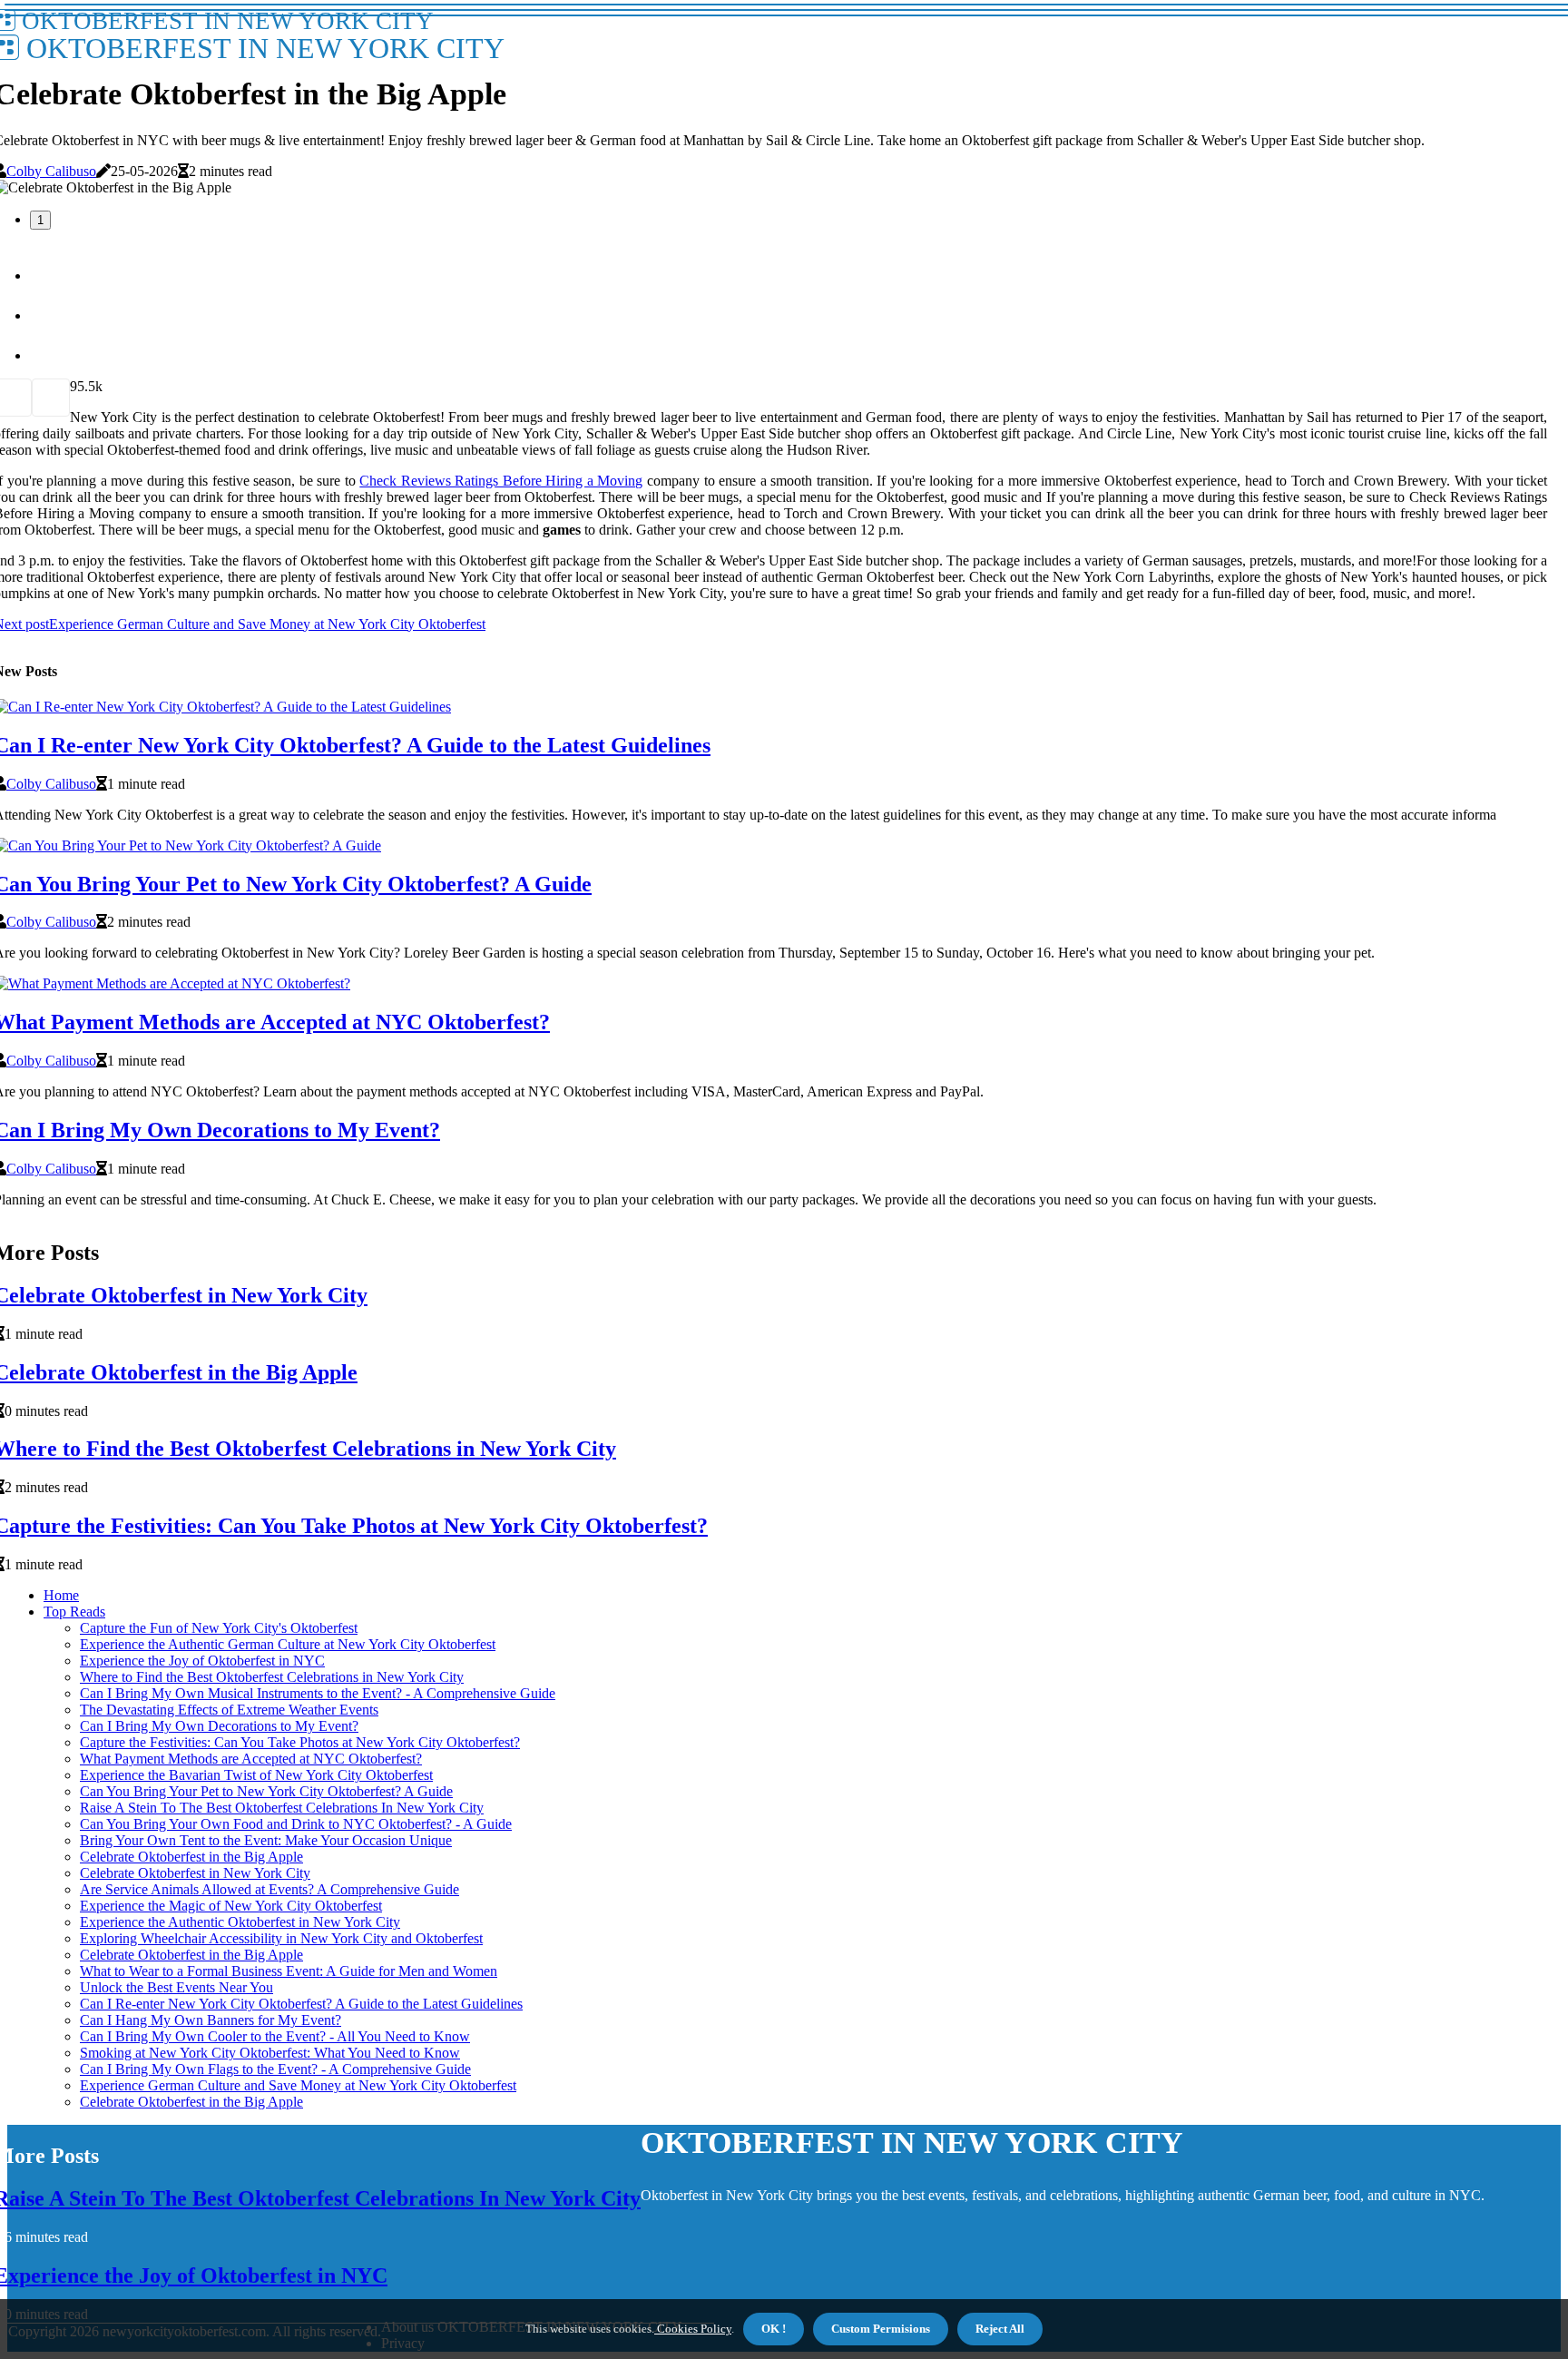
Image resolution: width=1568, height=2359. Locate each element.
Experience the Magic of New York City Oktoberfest (231, 1906)
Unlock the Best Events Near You (176, 1987)
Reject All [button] (1000, 2329)
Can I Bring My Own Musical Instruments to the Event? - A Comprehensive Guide (318, 1693)
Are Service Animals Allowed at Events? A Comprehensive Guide (269, 1889)
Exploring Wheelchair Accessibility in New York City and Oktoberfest (281, 1938)
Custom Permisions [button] (881, 2329)
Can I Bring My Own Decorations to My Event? (219, 1726)
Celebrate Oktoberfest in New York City (195, 1873)
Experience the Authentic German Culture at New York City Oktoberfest (288, 1644)
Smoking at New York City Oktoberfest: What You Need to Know (270, 2053)
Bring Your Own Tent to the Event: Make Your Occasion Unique (266, 1840)
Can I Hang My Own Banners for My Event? (211, 2020)
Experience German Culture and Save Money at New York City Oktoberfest (298, 2085)
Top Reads (74, 1612)
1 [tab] (40, 220)
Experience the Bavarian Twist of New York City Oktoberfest (256, 1775)
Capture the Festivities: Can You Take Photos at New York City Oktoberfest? (300, 1742)
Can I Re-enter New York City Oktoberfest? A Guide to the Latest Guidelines (301, 2004)
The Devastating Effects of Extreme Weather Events (229, 1710)
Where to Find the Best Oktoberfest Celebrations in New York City (272, 1677)
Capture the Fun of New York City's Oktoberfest (219, 1628)
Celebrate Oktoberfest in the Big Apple (191, 1857)
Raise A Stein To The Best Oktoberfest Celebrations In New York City (282, 1808)
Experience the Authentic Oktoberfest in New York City (240, 1922)
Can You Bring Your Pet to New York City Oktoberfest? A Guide (266, 1791)
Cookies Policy (693, 2329)
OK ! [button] (774, 2329)
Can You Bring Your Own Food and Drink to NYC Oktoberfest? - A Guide (296, 1824)
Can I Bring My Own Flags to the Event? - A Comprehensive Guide (275, 2069)
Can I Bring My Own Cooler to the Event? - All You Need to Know (275, 2036)
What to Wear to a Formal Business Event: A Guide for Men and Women (289, 1971)
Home (61, 1595)
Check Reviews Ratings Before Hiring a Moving (501, 481)
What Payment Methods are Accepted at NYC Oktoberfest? (251, 1759)
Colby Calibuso (51, 171)
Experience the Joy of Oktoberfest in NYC (202, 1661)
